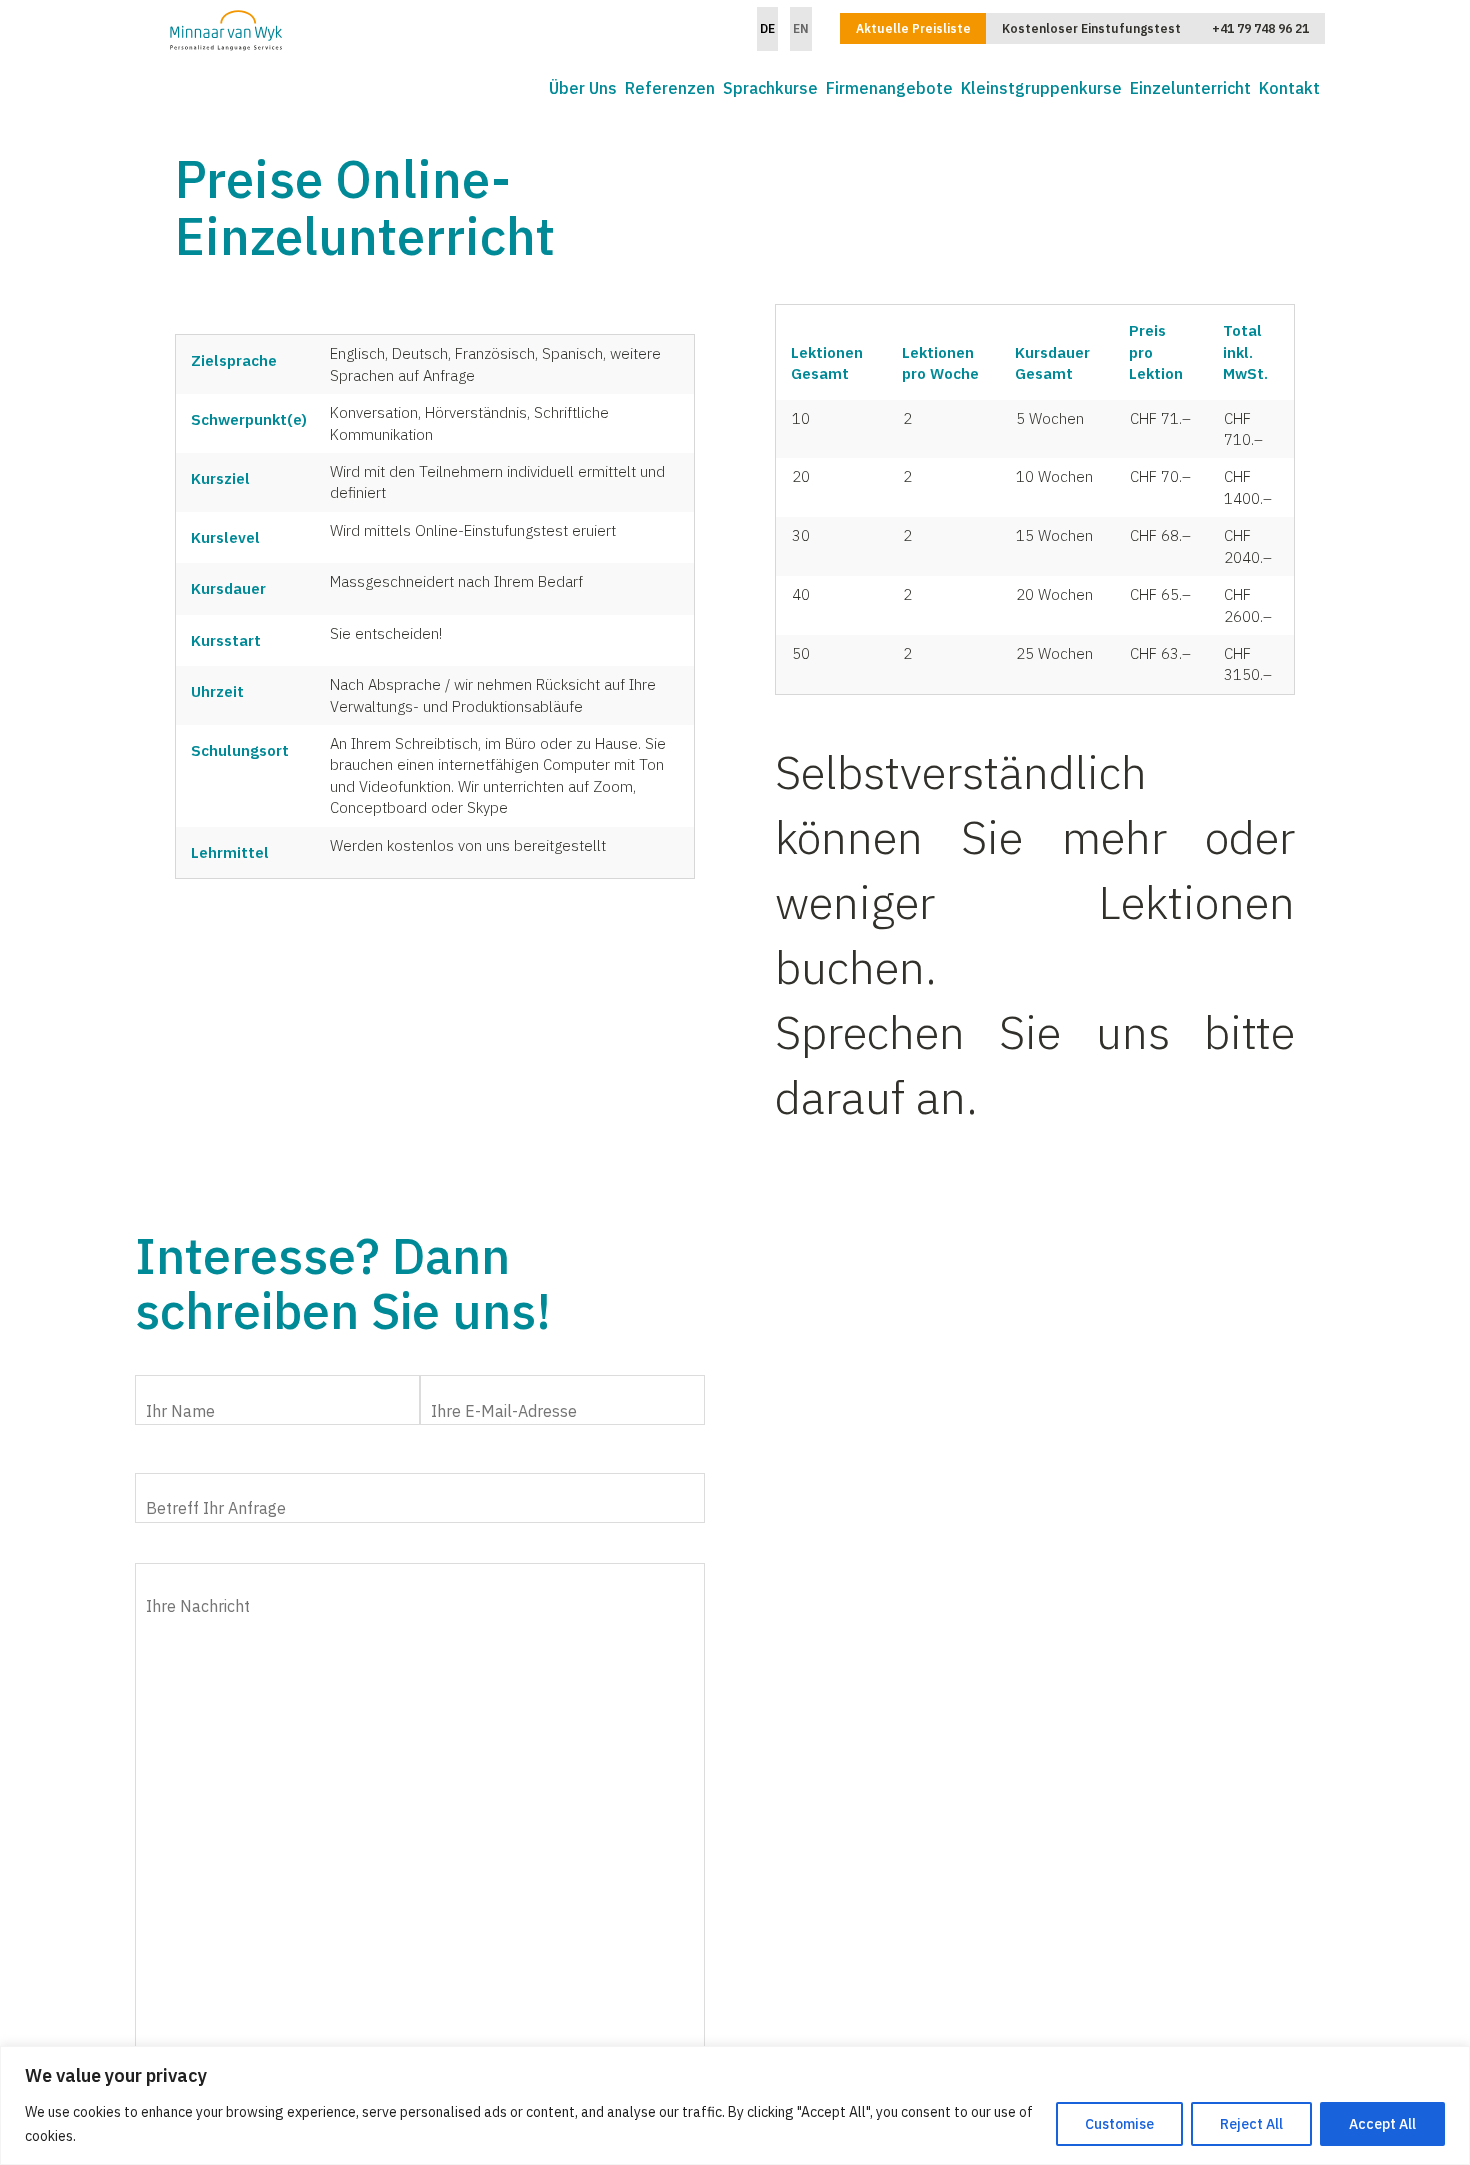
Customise (1119, 2124)
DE (767, 28)
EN (801, 28)
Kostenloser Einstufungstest (1091, 28)
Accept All (1382, 2124)
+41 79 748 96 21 (1260, 28)
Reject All (1251, 2124)
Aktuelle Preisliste (913, 28)
